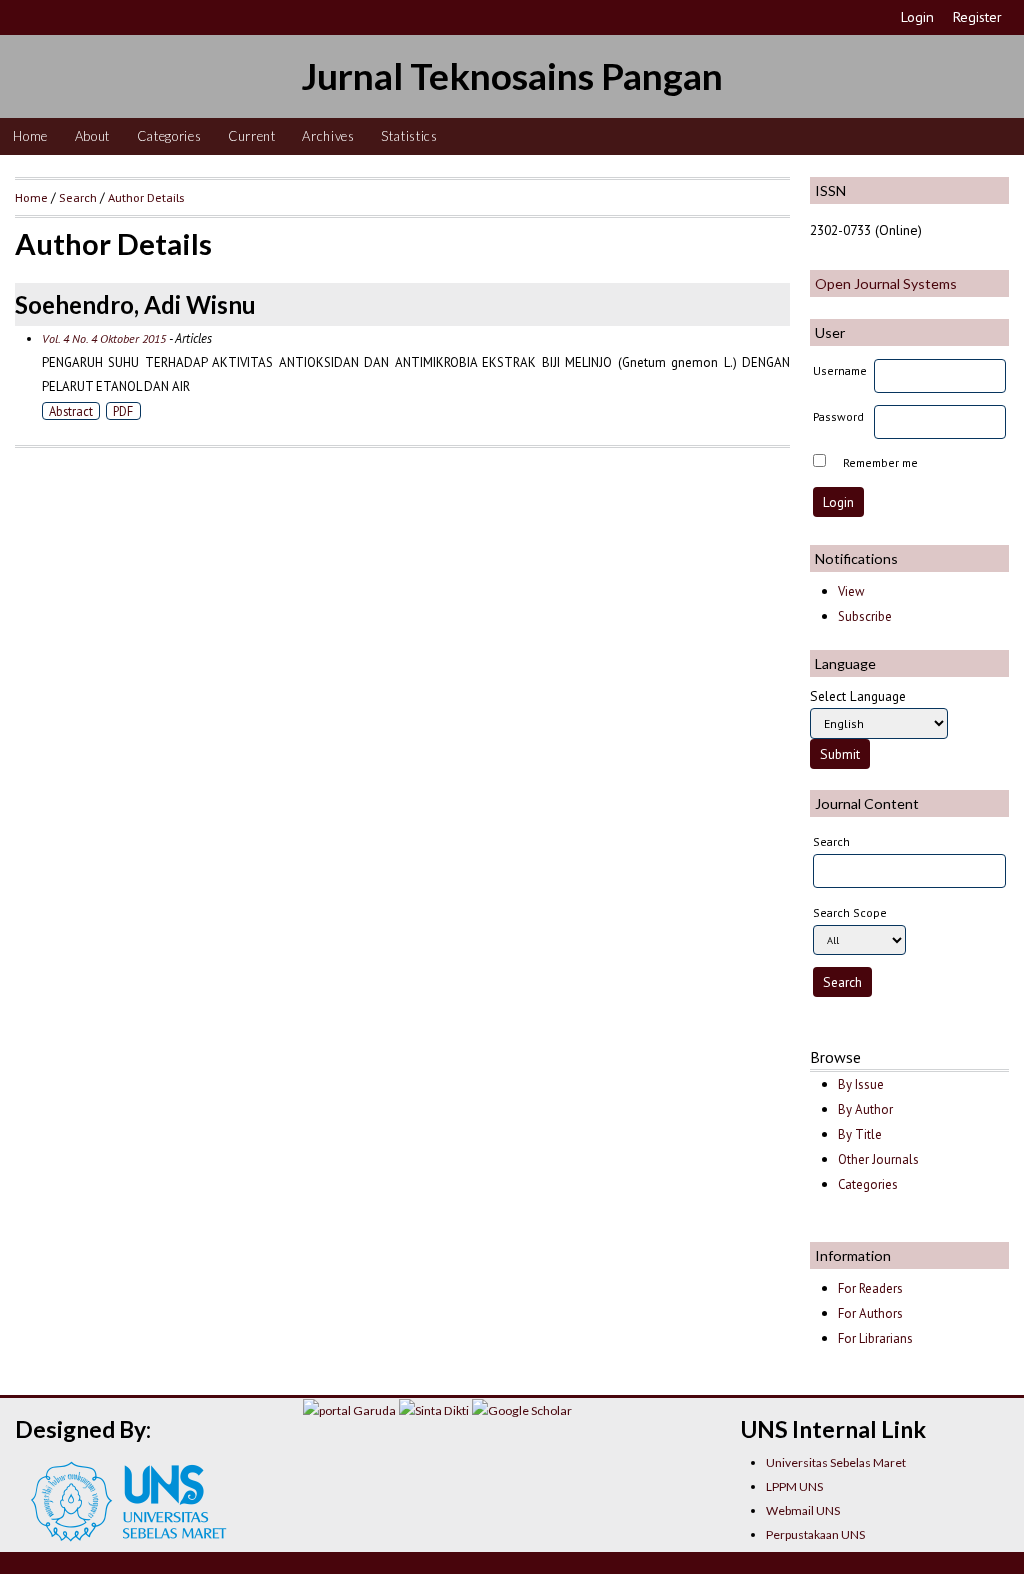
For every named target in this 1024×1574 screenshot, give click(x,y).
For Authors (870, 1313)
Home (30, 136)
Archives (328, 136)
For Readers (870, 1288)
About (92, 136)
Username (840, 370)
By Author (865, 1109)
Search (78, 197)
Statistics (409, 136)
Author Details (146, 197)
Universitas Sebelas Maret (836, 1462)
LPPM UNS (794, 1486)
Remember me (880, 462)
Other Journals (878, 1159)
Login (917, 17)
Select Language (858, 696)
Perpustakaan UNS (815, 1534)
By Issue (861, 1084)
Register (977, 17)
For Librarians (875, 1338)
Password (838, 416)
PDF (123, 411)
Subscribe (865, 616)
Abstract (71, 411)
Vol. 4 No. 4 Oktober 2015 (104, 338)
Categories (169, 136)
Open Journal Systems (886, 283)
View (851, 591)
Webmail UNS (803, 1510)
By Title (860, 1134)
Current (252, 136)
